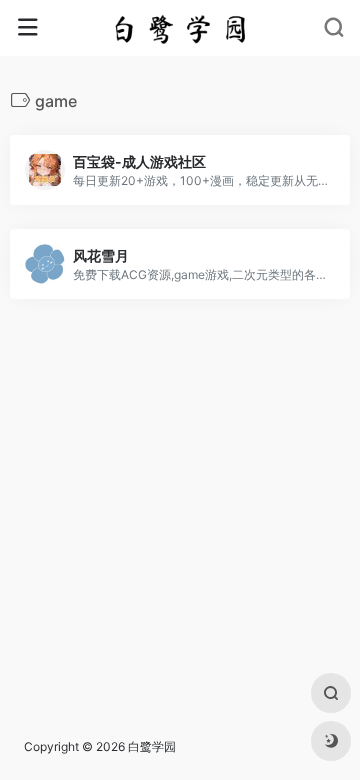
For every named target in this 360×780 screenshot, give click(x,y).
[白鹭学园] (180, 28)
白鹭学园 (152, 746)
